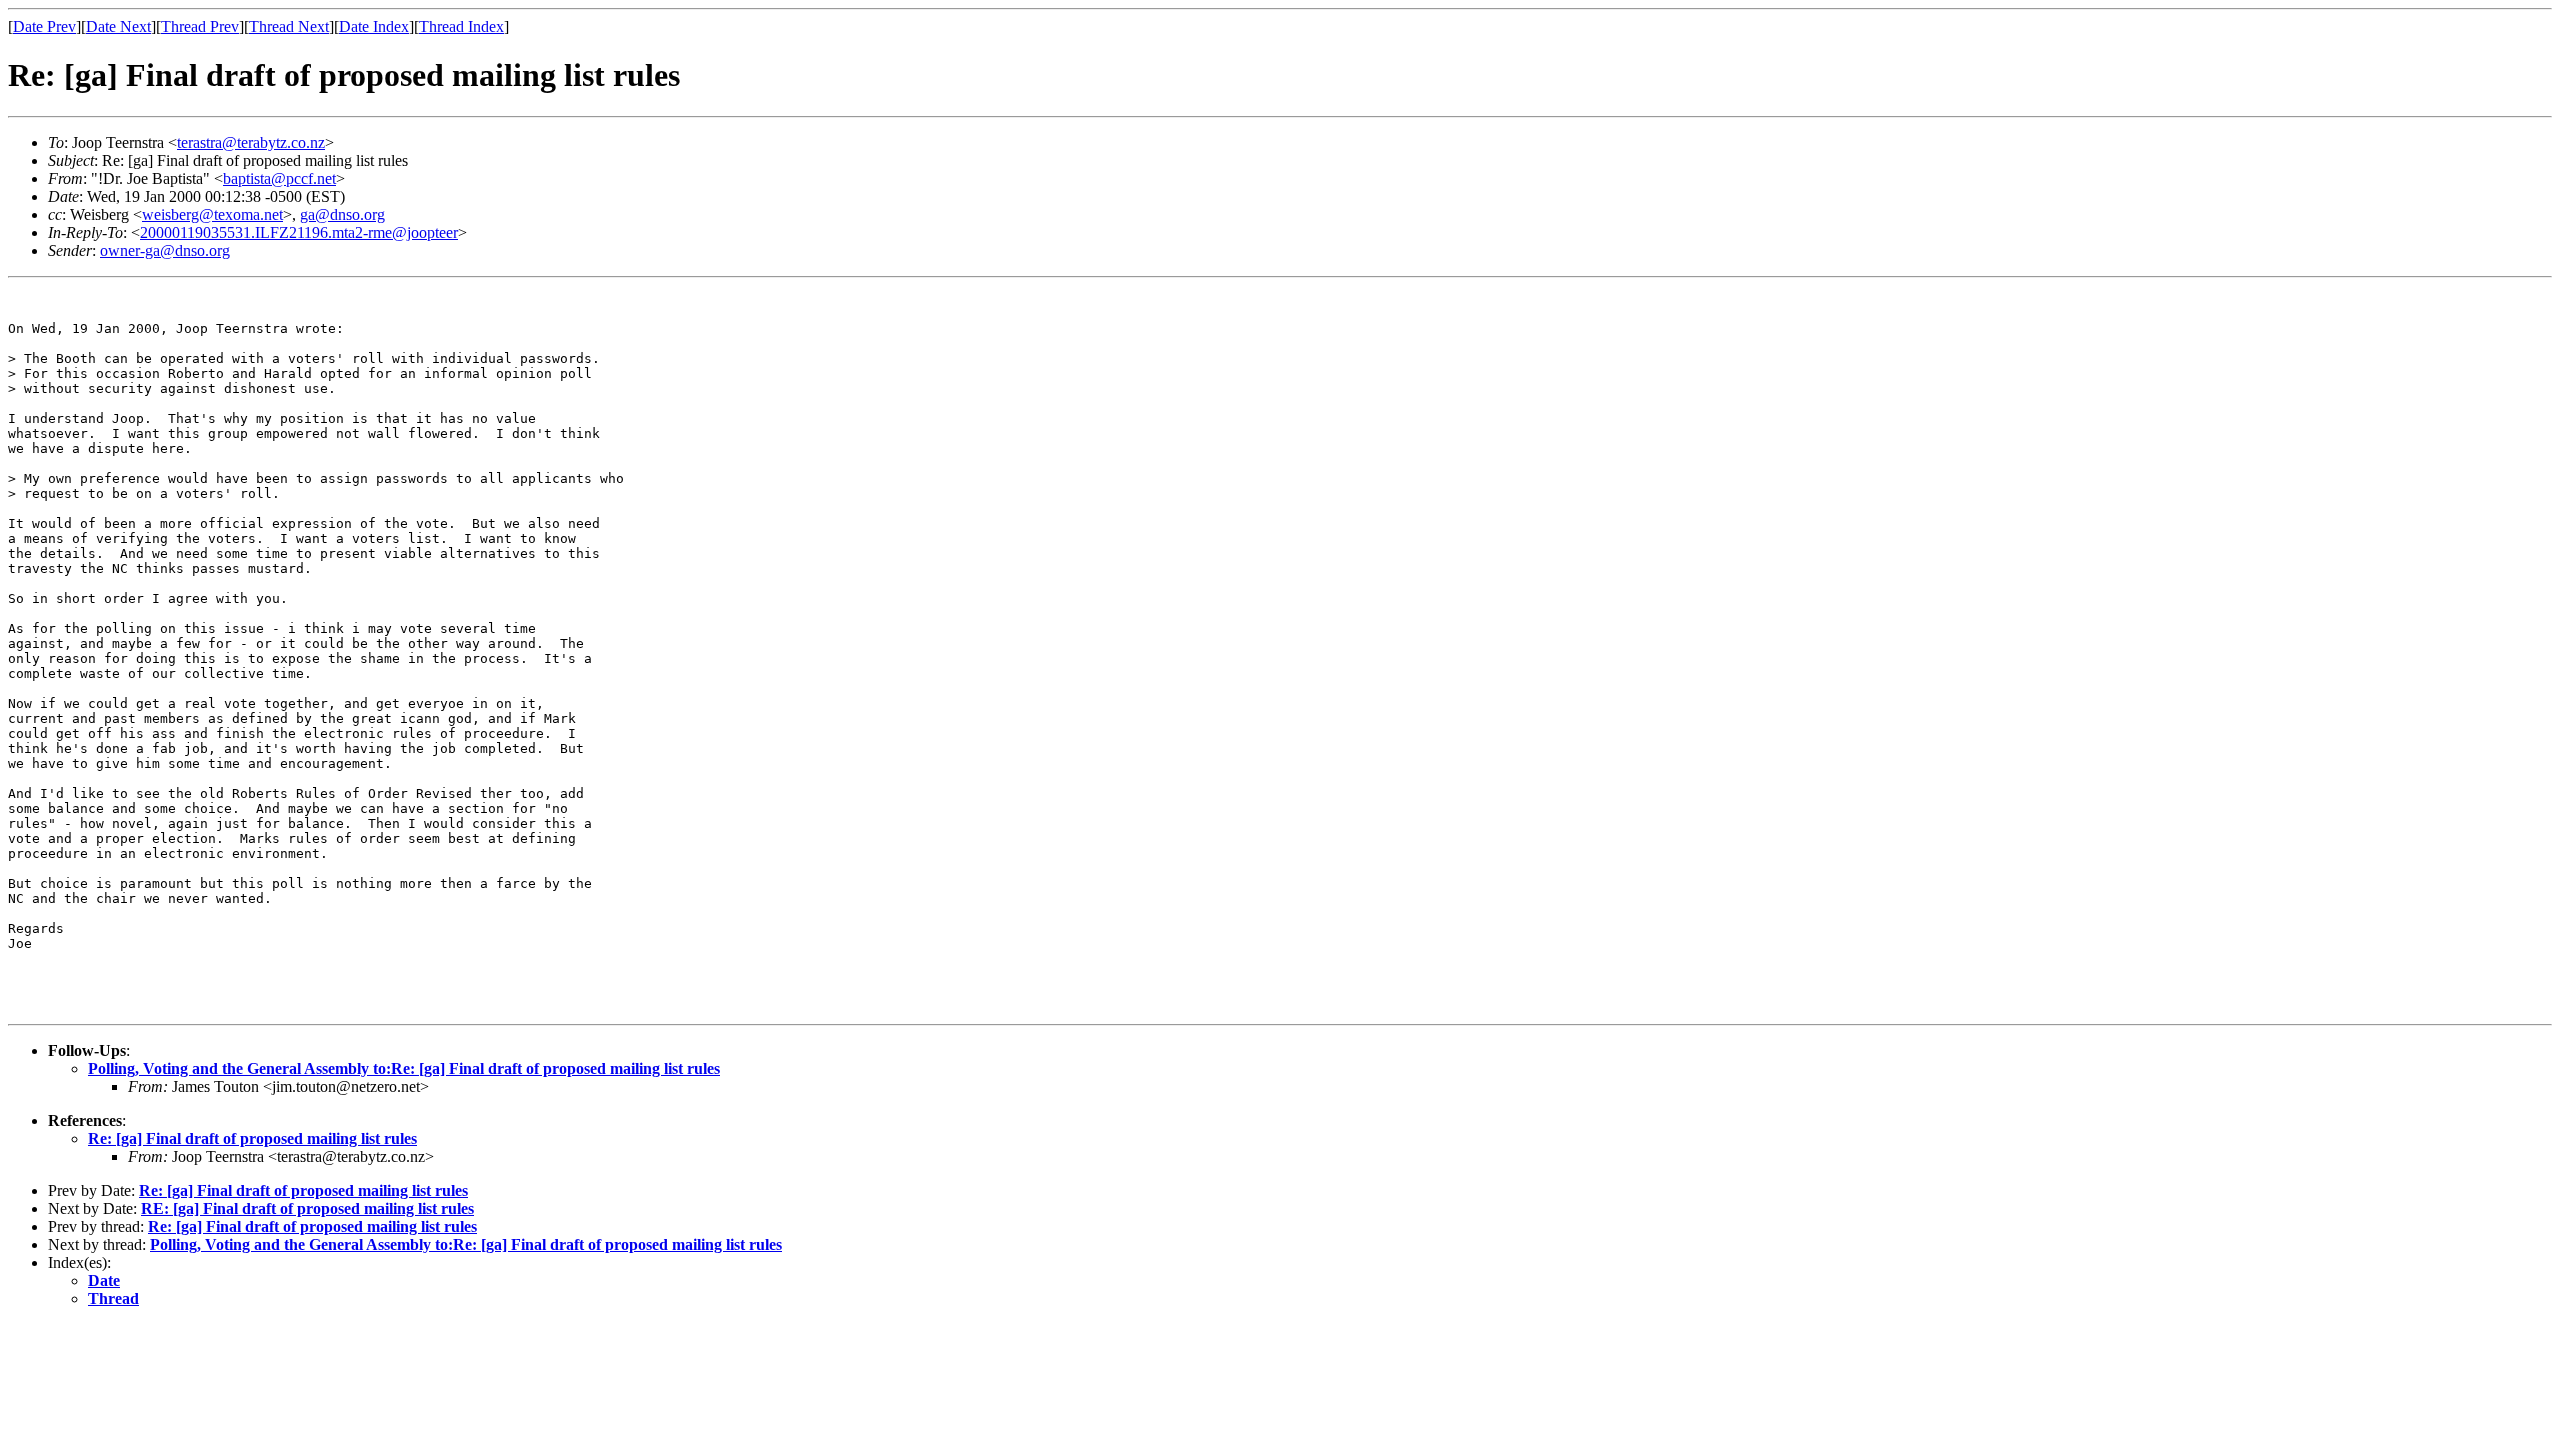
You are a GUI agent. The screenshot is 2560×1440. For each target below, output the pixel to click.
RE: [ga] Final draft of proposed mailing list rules (307, 1208)
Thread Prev (200, 26)
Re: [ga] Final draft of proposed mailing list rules (252, 1138)
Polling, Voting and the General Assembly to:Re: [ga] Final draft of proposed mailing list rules (404, 1068)
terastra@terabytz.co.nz (251, 142)
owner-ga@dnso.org (165, 250)
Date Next (118, 26)
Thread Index (461, 26)
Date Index (374, 26)
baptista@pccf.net (279, 178)
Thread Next (289, 26)
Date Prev (44, 26)
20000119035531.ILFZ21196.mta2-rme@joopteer (299, 232)
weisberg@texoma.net (212, 214)
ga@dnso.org (342, 214)
